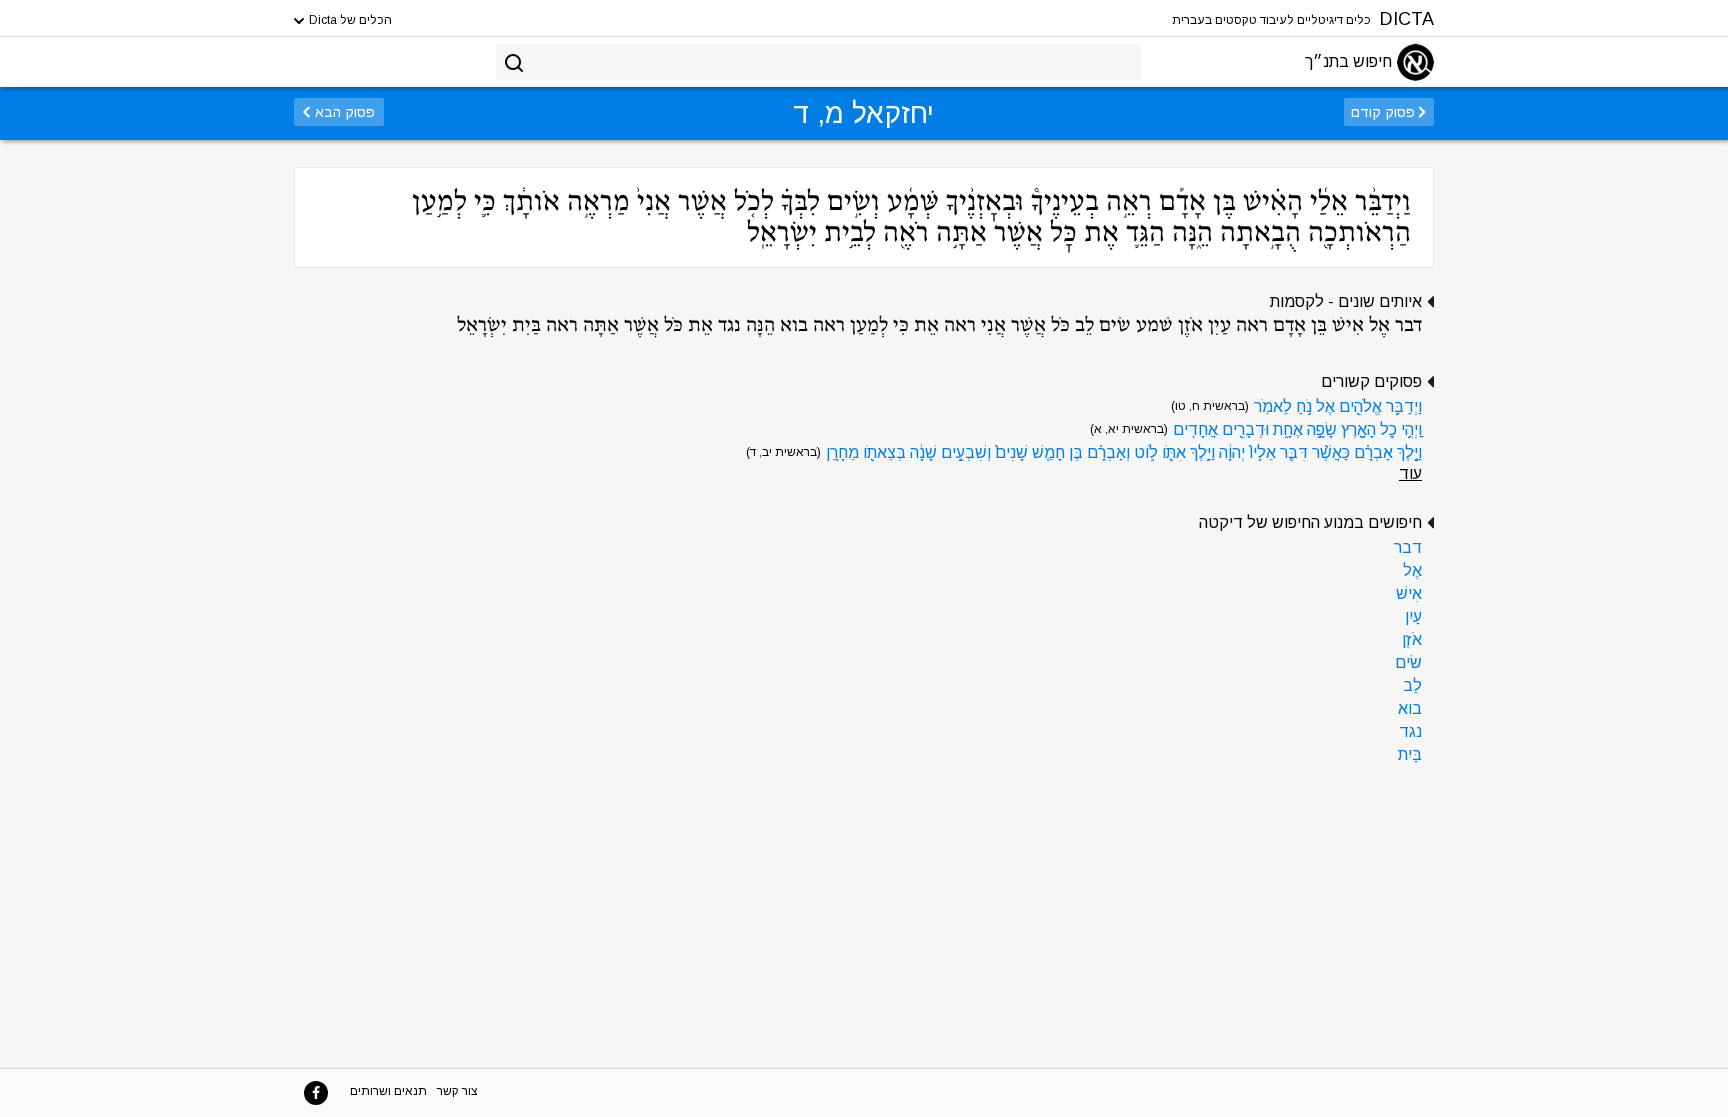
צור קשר (457, 1091)
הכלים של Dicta (349, 20)
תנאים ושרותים (388, 1091)
